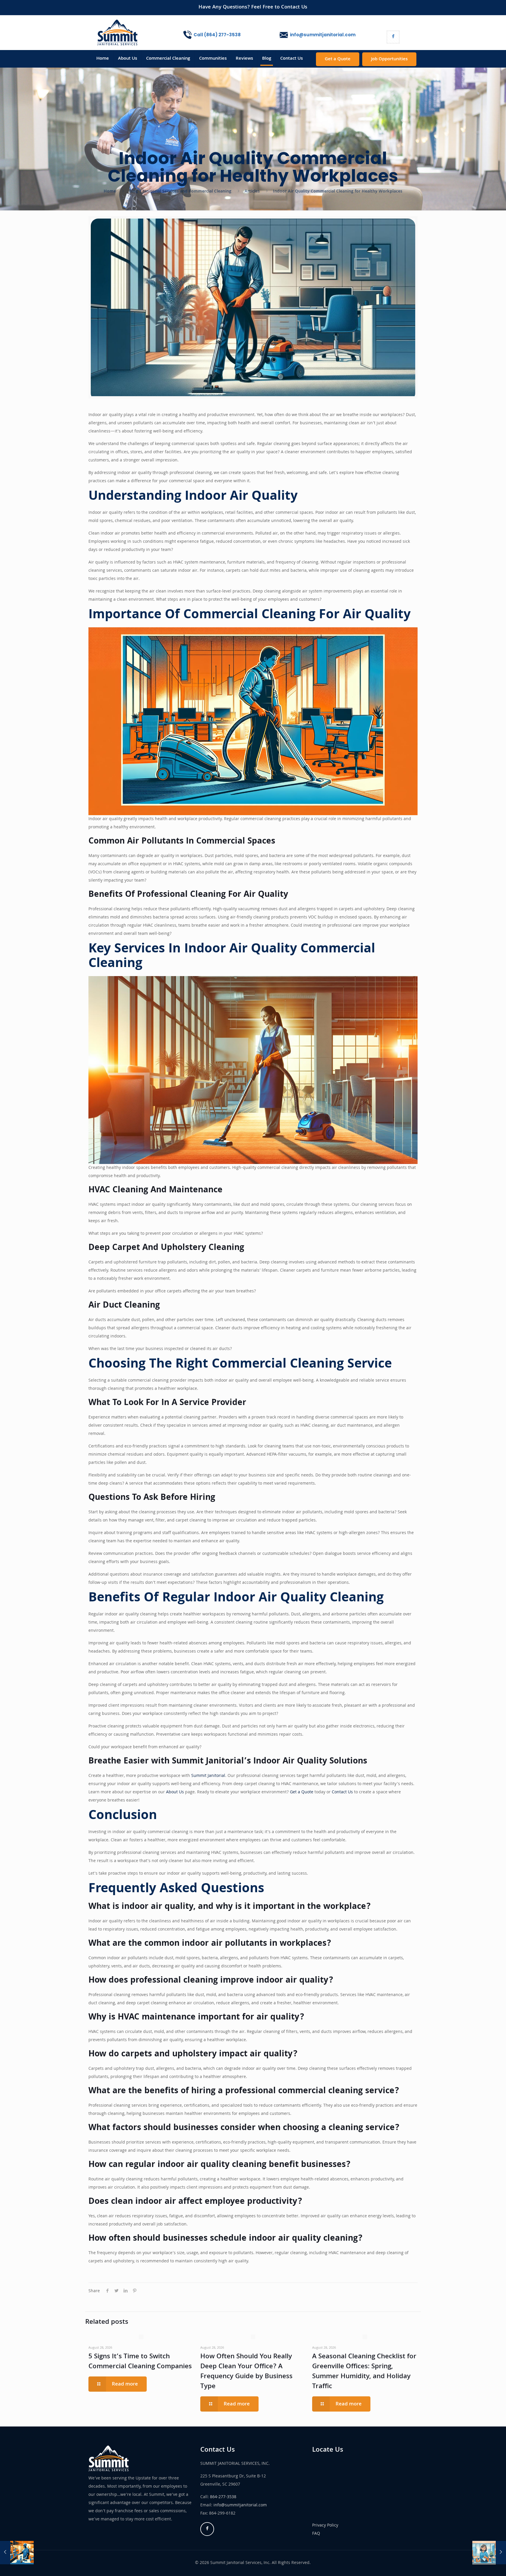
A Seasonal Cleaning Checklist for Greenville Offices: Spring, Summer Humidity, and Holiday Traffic (364, 2372)
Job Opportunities (389, 59)
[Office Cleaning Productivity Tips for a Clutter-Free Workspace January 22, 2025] (489, 2553)
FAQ (316, 2534)
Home (110, 192)
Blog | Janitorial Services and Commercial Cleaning (180, 192)
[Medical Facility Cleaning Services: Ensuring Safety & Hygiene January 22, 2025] (17, 2553)
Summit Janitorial (208, 1776)
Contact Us (342, 1792)
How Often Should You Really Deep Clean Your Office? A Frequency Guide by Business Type (246, 2372)
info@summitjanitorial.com (240, 2505)
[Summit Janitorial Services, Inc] (117, 33)
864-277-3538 (223, 2497)
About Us (175, 1792)
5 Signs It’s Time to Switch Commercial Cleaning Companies (140, 2362)
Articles (252, 192)
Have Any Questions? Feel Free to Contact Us (253, 7)
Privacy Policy (325, 2526)
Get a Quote (338, 59)
